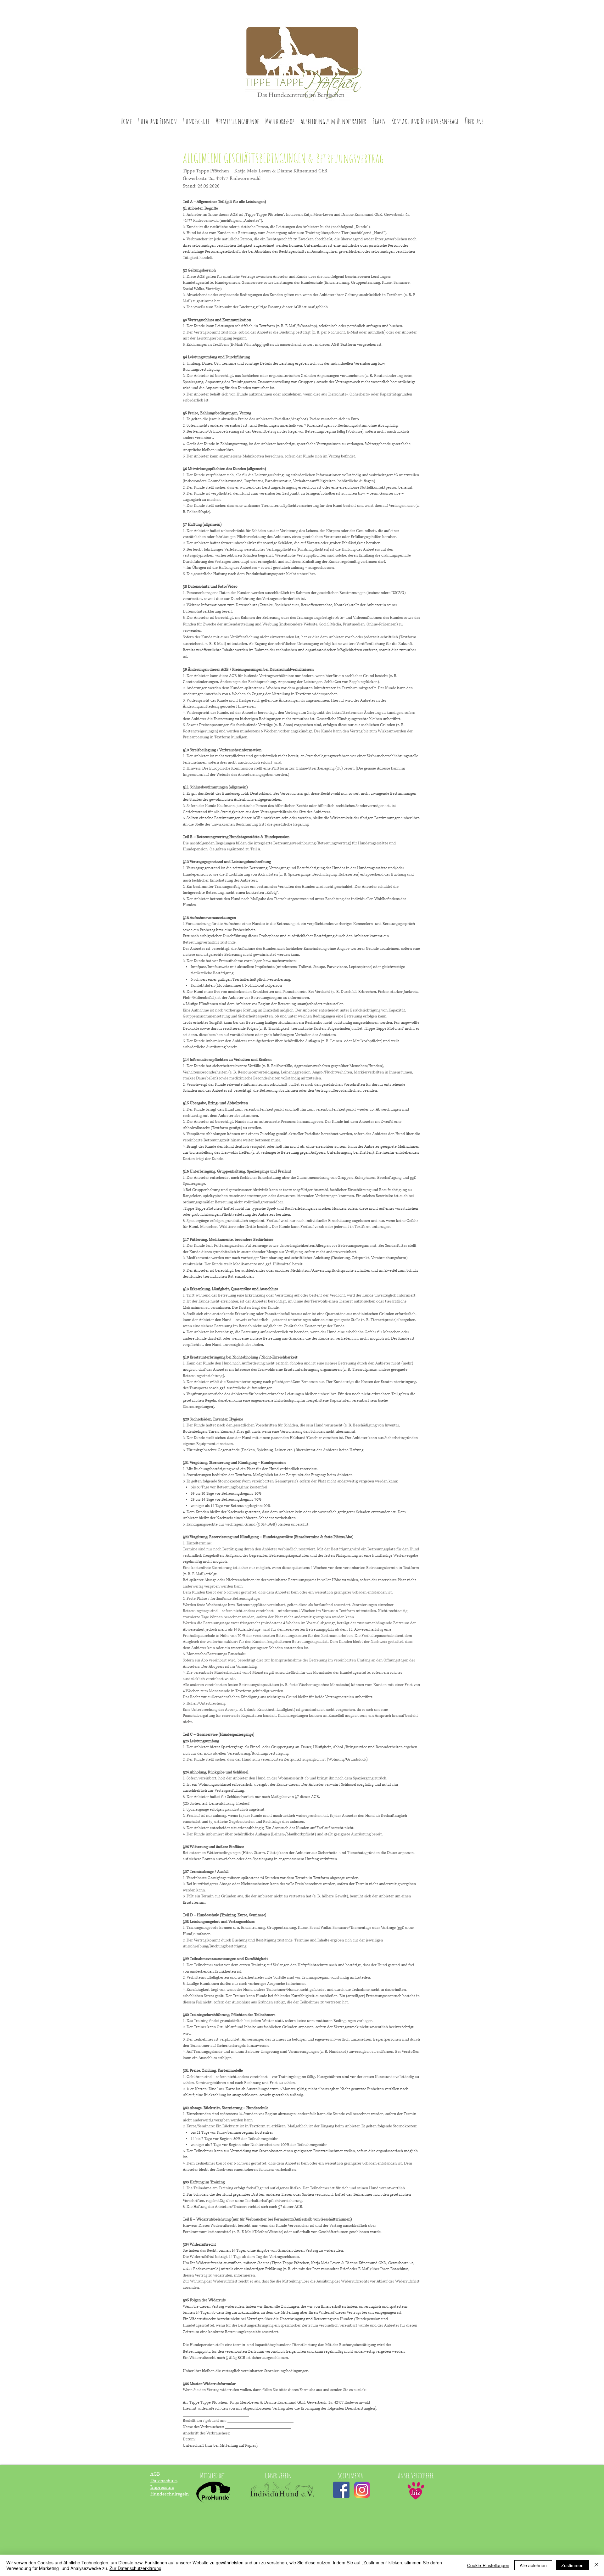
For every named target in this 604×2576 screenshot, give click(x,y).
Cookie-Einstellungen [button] (488, 2565)
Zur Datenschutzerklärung (135, 2568)
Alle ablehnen (533, 2565)
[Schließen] (596, 2565)
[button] (157, 121)
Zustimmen (572, 2565)
